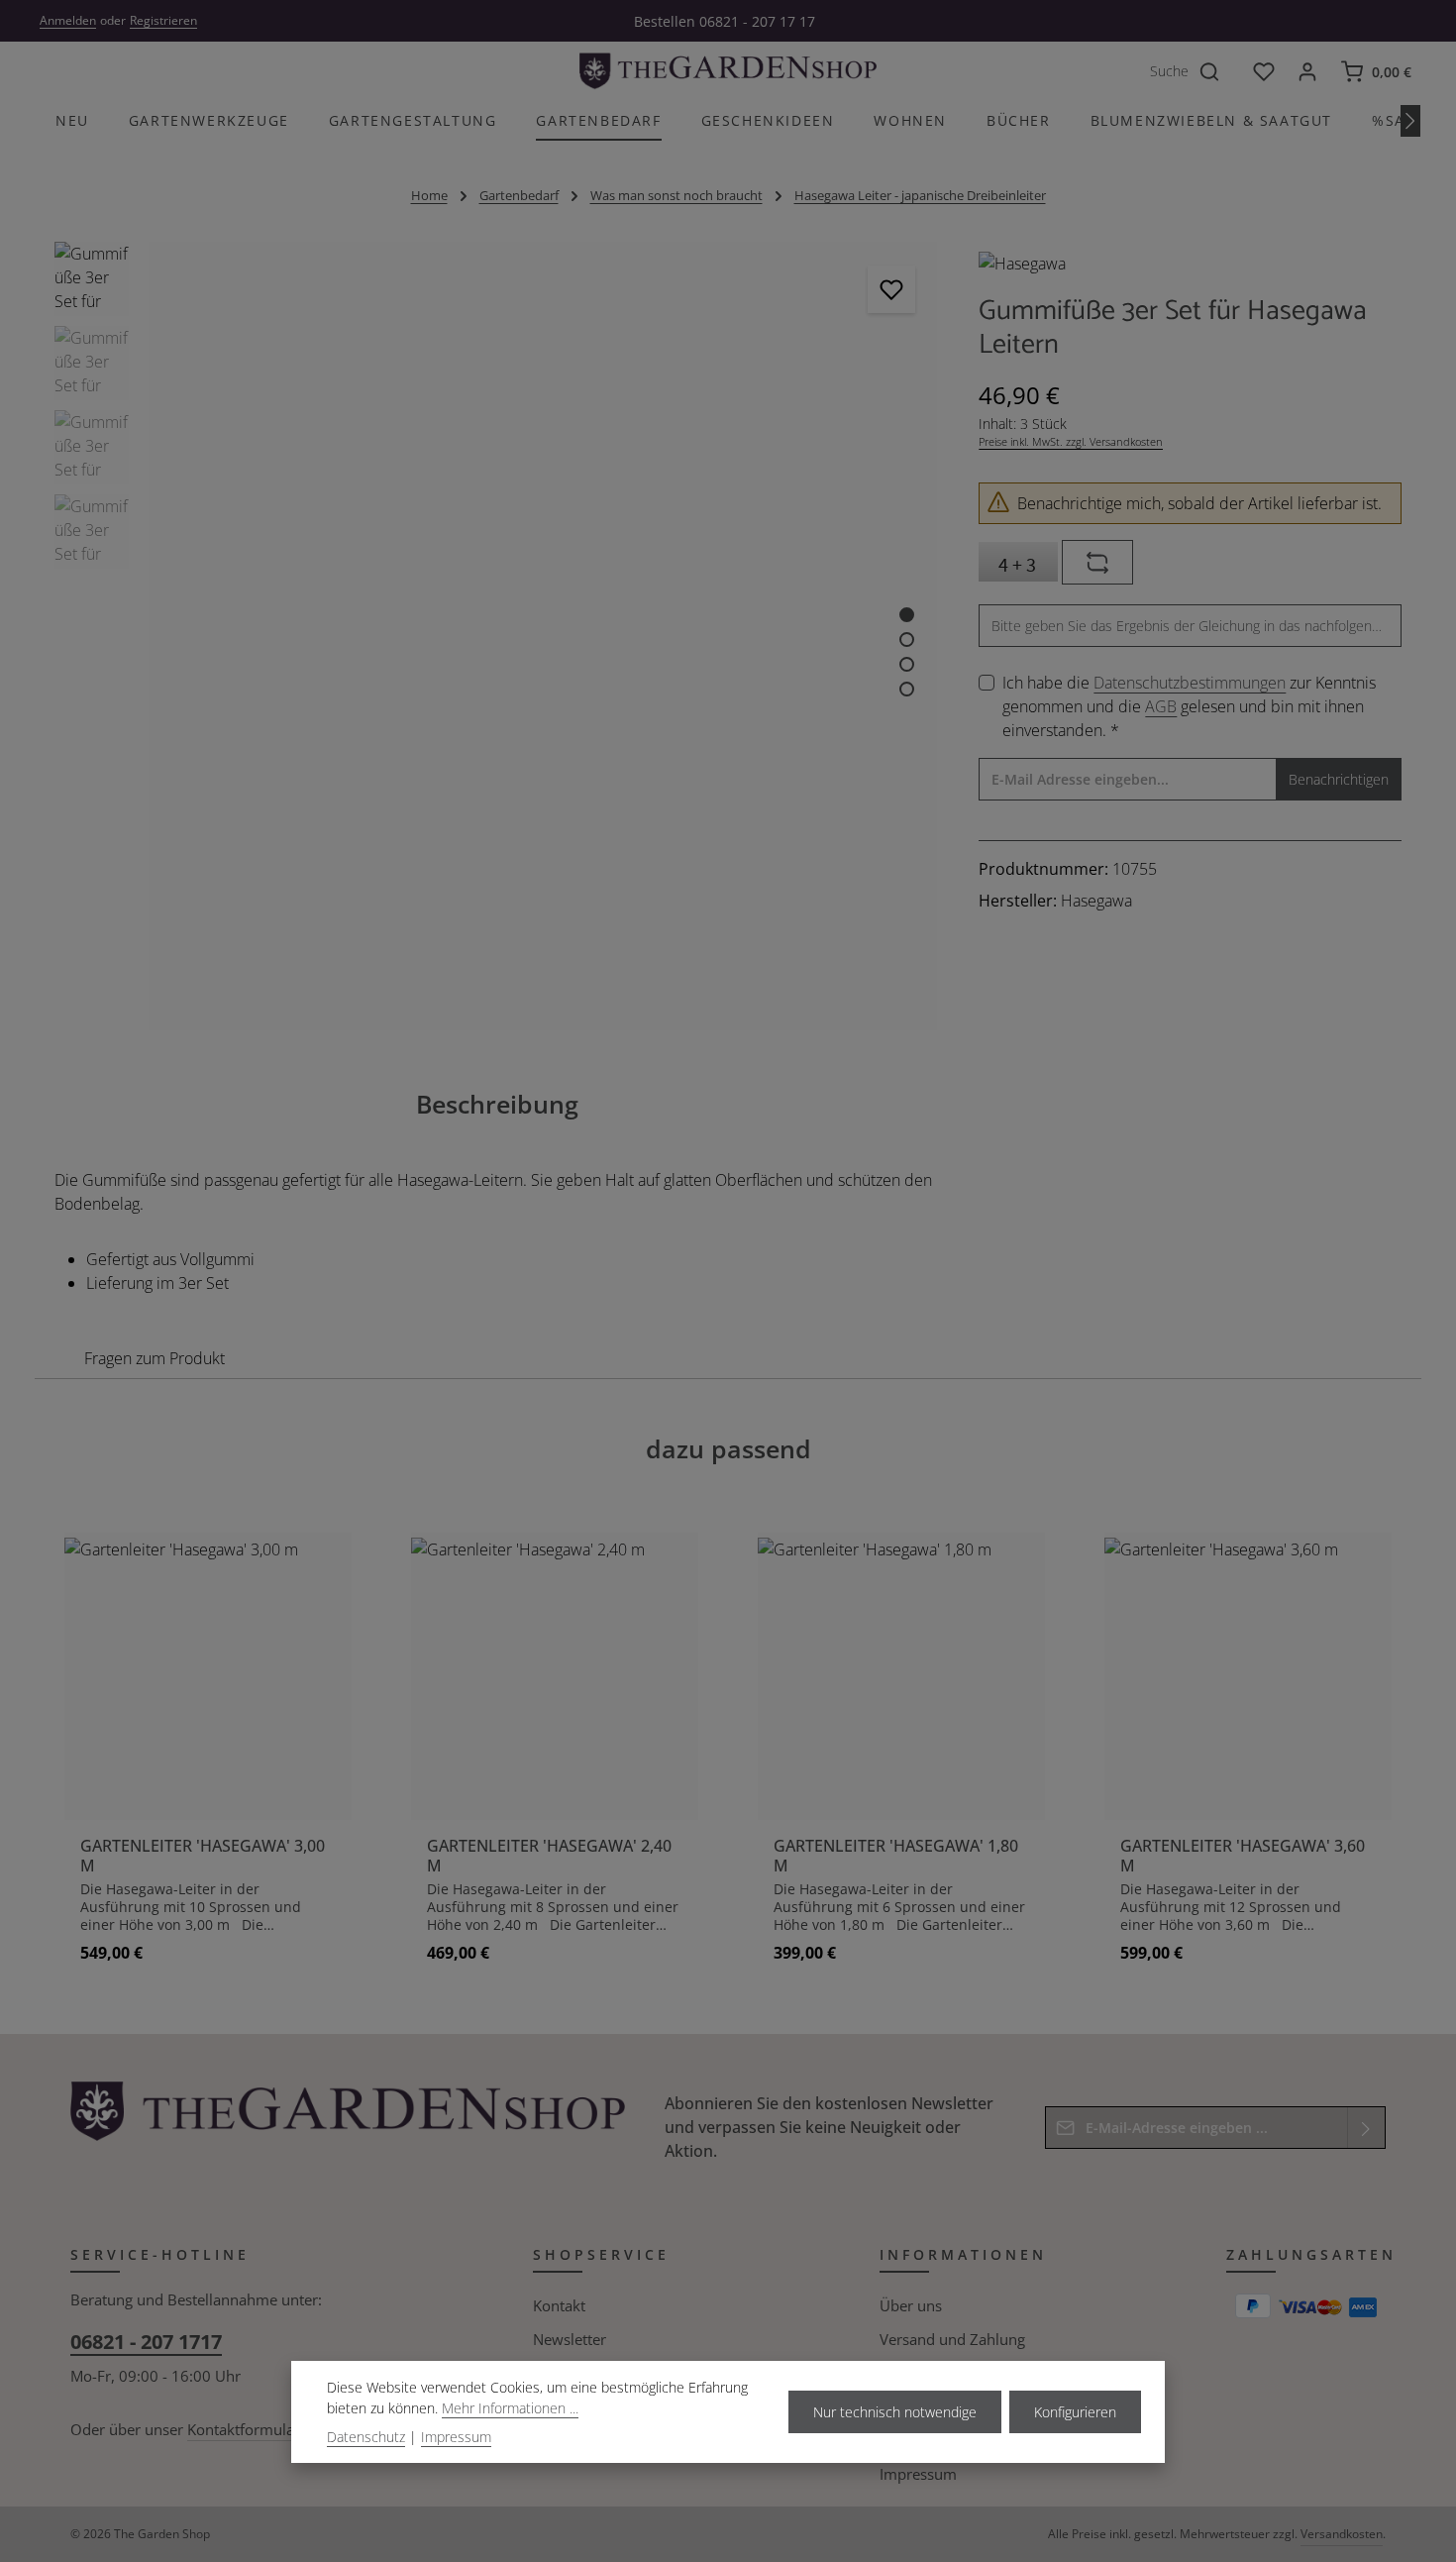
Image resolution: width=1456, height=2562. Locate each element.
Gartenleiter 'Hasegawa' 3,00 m (203, 1856)
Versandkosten (1342, 2534)
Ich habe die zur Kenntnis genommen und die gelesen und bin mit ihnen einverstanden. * (1189, 706)
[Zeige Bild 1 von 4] (907, 615)
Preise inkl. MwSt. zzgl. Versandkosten (1071, 441)
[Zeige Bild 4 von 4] (907, 689)
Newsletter (570, 2339)
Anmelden (68, 20)
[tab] (497, 1104)
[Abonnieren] (1366, 2128)
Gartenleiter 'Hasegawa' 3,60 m (1243, 1856)
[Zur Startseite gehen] (728, 71)
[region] (497, 637)
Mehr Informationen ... (510, 2408)
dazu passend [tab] (728, 1448)
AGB (1161, 706)
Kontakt (559, 2305)
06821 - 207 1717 (146, 2342)
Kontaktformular (244, 2429)
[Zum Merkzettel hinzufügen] (891, 289)
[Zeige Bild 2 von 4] (907, 640)
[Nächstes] (1410, 121)
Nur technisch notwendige (895, 2412)
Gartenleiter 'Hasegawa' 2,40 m (549, 1856)
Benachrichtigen (1339, 779)
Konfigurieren (1075, 2412)
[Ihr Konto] (1307, 71)
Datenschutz (366, 2437)
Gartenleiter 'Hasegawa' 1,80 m (896, 1856)
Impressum (918, 2474)
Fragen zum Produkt (155, 1358)
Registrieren (163, 20)
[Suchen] (1220, 71)
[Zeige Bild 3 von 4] (907, 664)
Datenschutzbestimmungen (1190, 683)
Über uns (911, 2305)
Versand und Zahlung (952, 2339)
